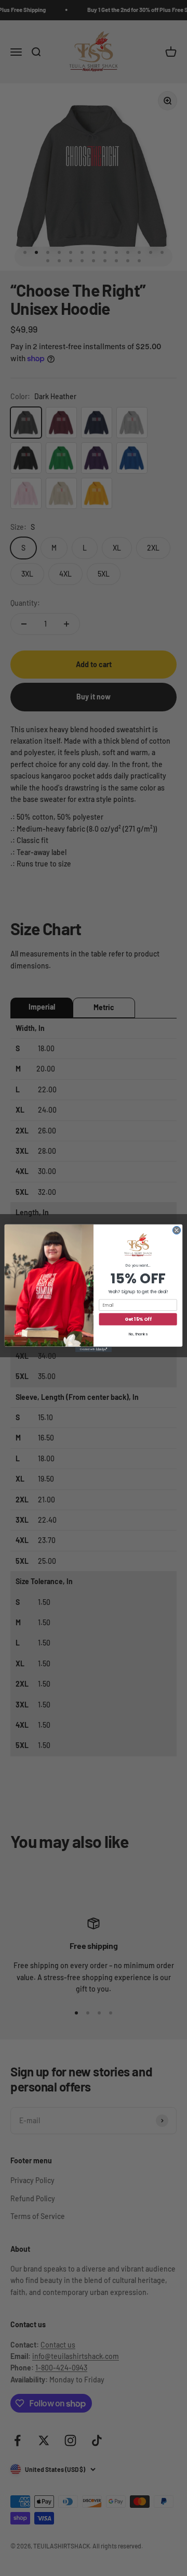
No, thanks (138, 1334)
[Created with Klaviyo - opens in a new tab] (94, 1349)
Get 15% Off (138, 1319)
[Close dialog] (176, 1230)
